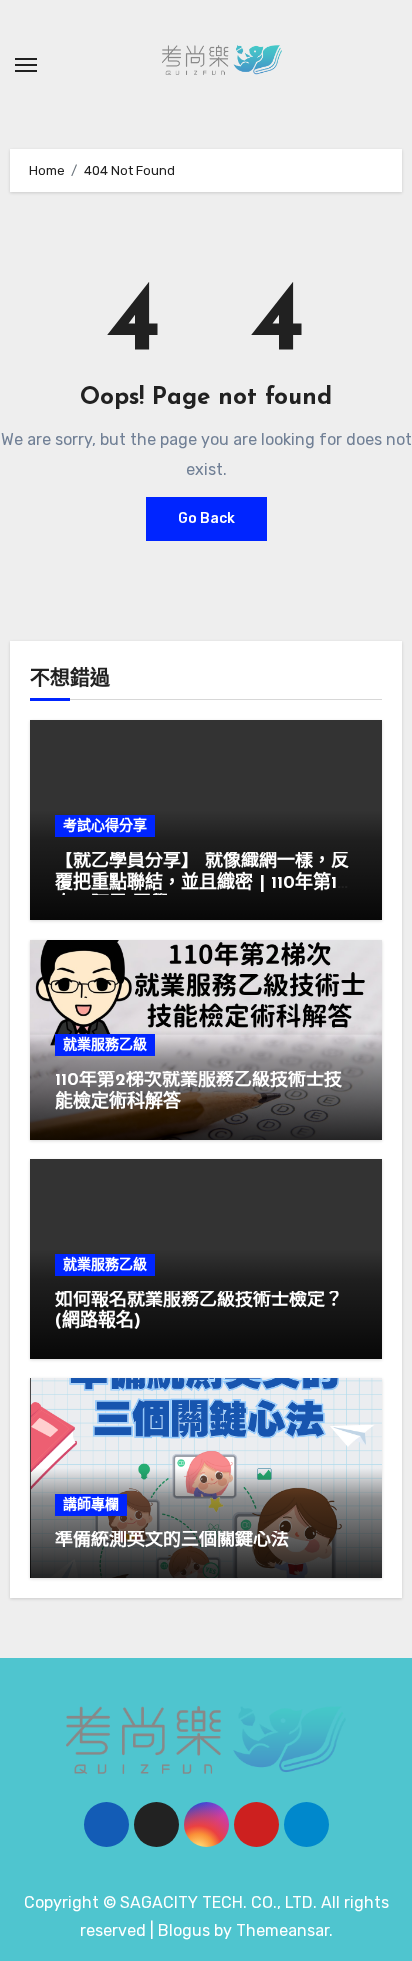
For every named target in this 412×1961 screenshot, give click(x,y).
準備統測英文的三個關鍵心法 (172, 1541)
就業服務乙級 (105, 1044)
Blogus (184, 1930)
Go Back (206, 518)
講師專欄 (91, 1504)
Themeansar (282, 1930)
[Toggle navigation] (26, 65)
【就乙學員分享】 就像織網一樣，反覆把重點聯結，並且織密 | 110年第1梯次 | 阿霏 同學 (205, 883)
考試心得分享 (105, 825)
